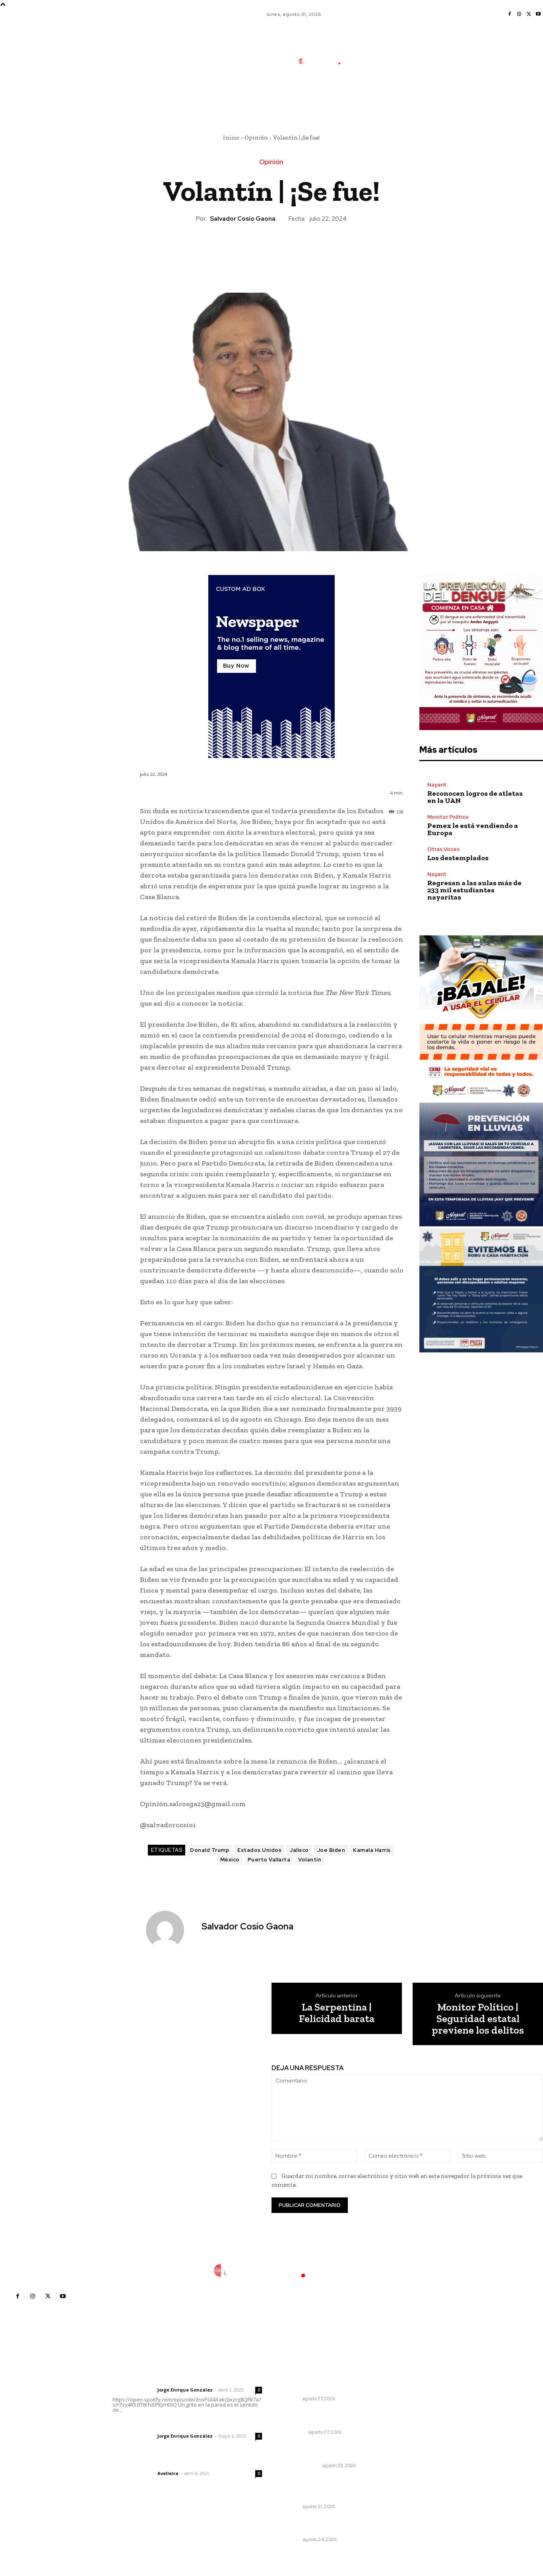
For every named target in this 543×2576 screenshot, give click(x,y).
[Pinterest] (271, 250)
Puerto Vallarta (269, 1860)
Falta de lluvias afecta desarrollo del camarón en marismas (318, 2381)
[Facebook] (510, 14)
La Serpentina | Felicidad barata (337, 2013)
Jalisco (299, 1850)
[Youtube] (538, 14)
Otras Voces (443, 849)
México (230, 1860)
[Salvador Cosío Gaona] (170, 1930)
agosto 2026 (415, 2392)
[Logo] (325, 61)
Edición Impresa (301, 2465)
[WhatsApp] (289, 250)
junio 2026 (412, 2416)
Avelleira (168, 2473)
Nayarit (437, 785)
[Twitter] (529, 14)
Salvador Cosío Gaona (243, 219)
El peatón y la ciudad (150, 2463)
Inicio (231, 138)
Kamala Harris (372, 1850)
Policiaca (294, 2432)
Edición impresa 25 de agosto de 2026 (324, 2451)
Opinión (256, 138)
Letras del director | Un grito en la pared (185, 2379)
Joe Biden (331, 1850)
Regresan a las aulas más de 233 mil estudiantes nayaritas (474, 890)
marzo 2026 (414, 2451)
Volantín (310, 1860)
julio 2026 (411, 2404)
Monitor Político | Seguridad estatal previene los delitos (478, 2018)
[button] (379, 97)
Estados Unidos (259, 1850)
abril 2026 (411, 2439)
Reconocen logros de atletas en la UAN (475, 797)
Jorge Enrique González (185, 2390)
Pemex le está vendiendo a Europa (473, 829)
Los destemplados (458, 858)
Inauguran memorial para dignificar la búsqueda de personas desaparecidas (317, 2488)
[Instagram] (519, 14)
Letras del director (133, 2390)
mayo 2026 (413, 2427)
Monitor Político (448, 817)
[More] (308, 250)
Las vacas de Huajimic (154, 2425)
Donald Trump (210, 1850)
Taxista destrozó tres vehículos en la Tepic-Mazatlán (327, 2418)
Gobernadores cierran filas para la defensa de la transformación (328, 2525)
